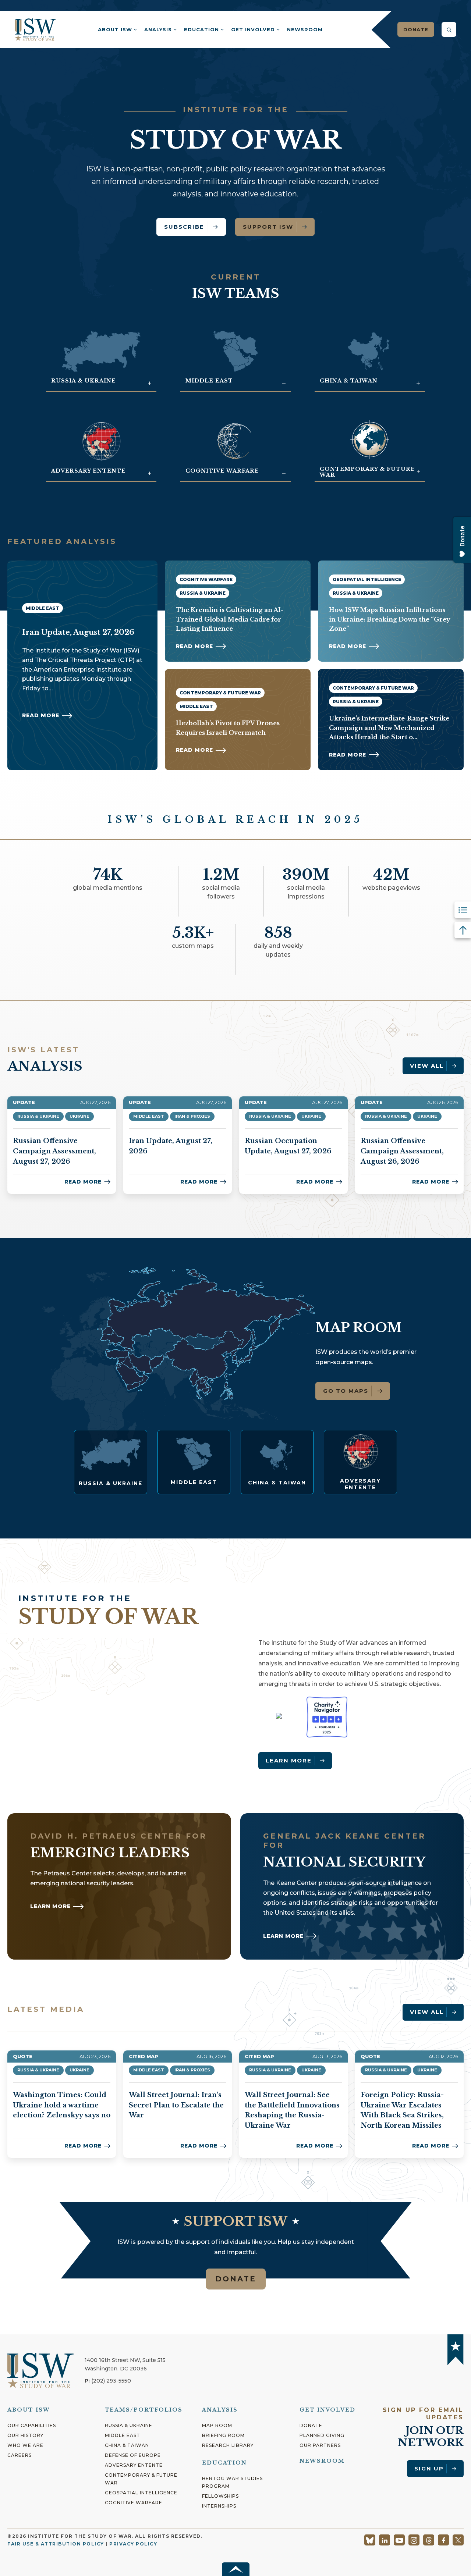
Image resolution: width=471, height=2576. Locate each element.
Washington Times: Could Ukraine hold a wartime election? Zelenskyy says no (62, 2105)
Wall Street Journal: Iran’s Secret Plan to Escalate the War (176, 2105)
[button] (449, 29)
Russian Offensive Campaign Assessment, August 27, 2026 (54, 1151)
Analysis (158, 29)
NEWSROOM (322, 2461)
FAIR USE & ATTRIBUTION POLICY (56, 2544)
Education (201, 29)
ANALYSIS (220, 2410)
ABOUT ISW (29, 2410)
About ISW (115, 29)
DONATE (236, 2279)
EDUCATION (224, 2463)
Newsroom (305, 29)
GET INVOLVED (327, 2410)
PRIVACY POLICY (133, 2544)
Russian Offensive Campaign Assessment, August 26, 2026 (402, 1151)
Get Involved (253, 29)
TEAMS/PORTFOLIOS (144, 2410)
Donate (416, 29)
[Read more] (110, 1462)
